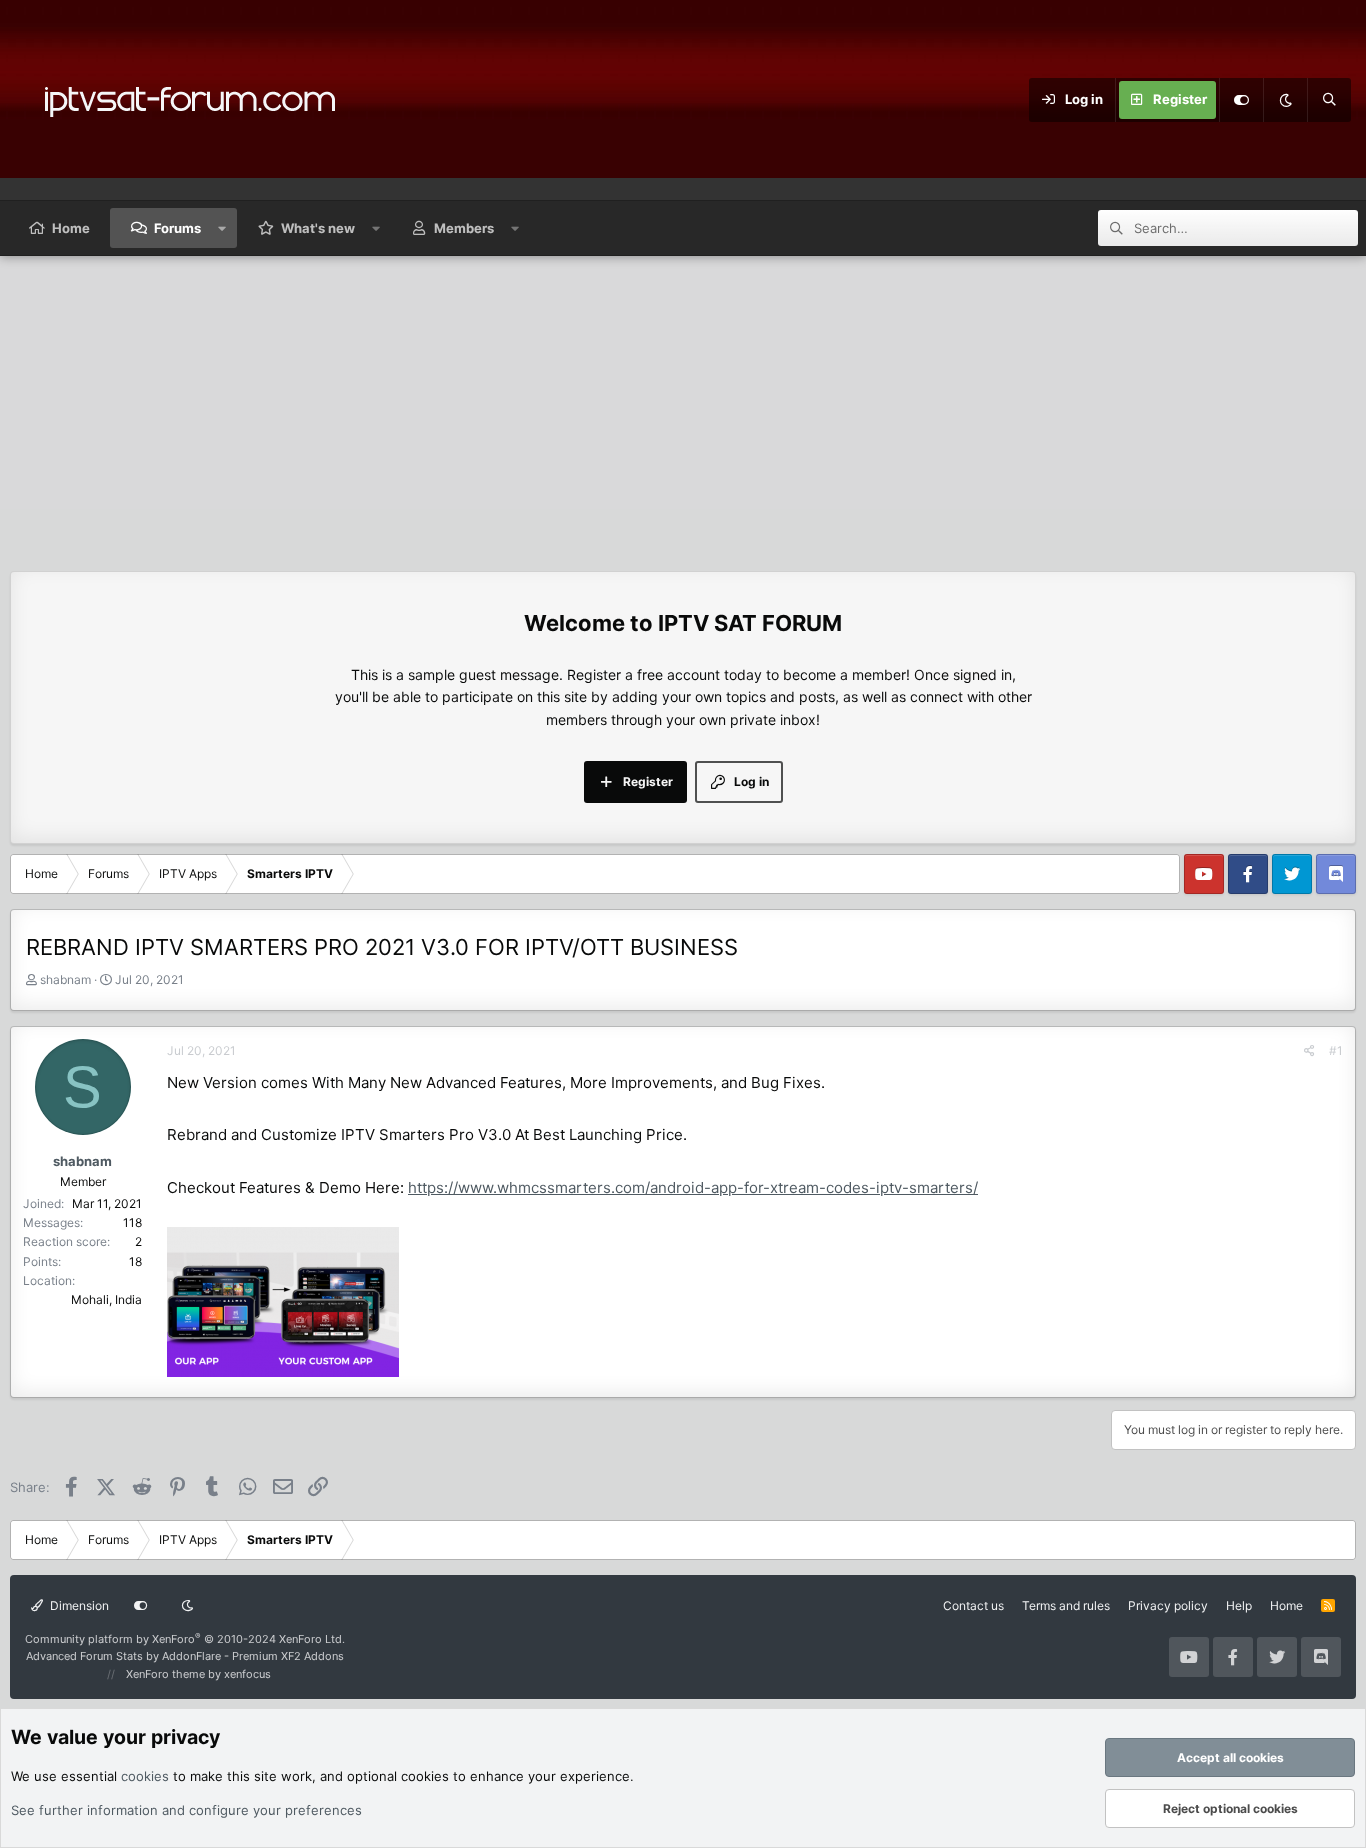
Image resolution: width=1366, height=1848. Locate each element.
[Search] (1329, 100)
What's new (318, 228)
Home (71, 228)
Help (1239, 1605)
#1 (1336, 1050)
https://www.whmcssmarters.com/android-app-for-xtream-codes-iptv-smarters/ (693, 1187)
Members (464, 228)
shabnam (65, 979)
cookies (145, 1776)
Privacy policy (1168, 1605)
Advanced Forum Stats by (185, 1656)
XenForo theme (165, 1674)
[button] (222, 228)
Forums (177, 228)
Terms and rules (1066, 1605)
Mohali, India (106, 1299)
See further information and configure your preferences (186, 1810)
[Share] (1309, 1050)
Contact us (973, 1605)
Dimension (78, 1605)
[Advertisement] (683, 406)
